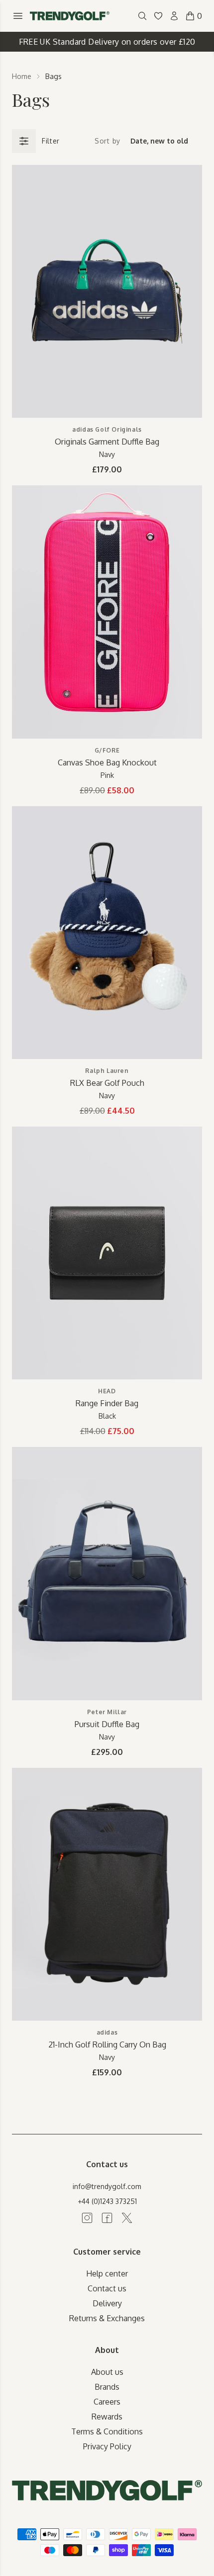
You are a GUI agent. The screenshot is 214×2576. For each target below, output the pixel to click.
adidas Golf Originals (107, 429)
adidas (107, 2032)
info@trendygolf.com (107, 2186)
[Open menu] (18, 16)
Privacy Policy (107, 2446)
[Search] (142, 16)
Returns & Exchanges (107, 2318)
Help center (107, 2273)
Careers (107, 2402)
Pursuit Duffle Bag (107, 1724)
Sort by (107, 141)
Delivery (107, 2303)
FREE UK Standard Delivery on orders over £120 (107, 42)
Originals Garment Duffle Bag (107, 442)
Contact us (107, 2288)
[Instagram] (87, 2218)
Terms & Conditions (107, 2431)
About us (107, 2372)
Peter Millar (107, 1712)
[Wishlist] (158, 16)
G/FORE (107, 750)
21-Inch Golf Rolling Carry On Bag (107, 2045)
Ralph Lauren (107, 1071)
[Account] (174, 16)
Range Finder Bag (107, 1403)
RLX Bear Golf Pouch (107, 1083)
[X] (127, 2218)
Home (22, 76)
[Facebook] (107, 2218)
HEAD (107, 1391)
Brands (107, 2387)
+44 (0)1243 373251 (107, 2201)
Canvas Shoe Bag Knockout (107, 762)
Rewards (107, 2417)
